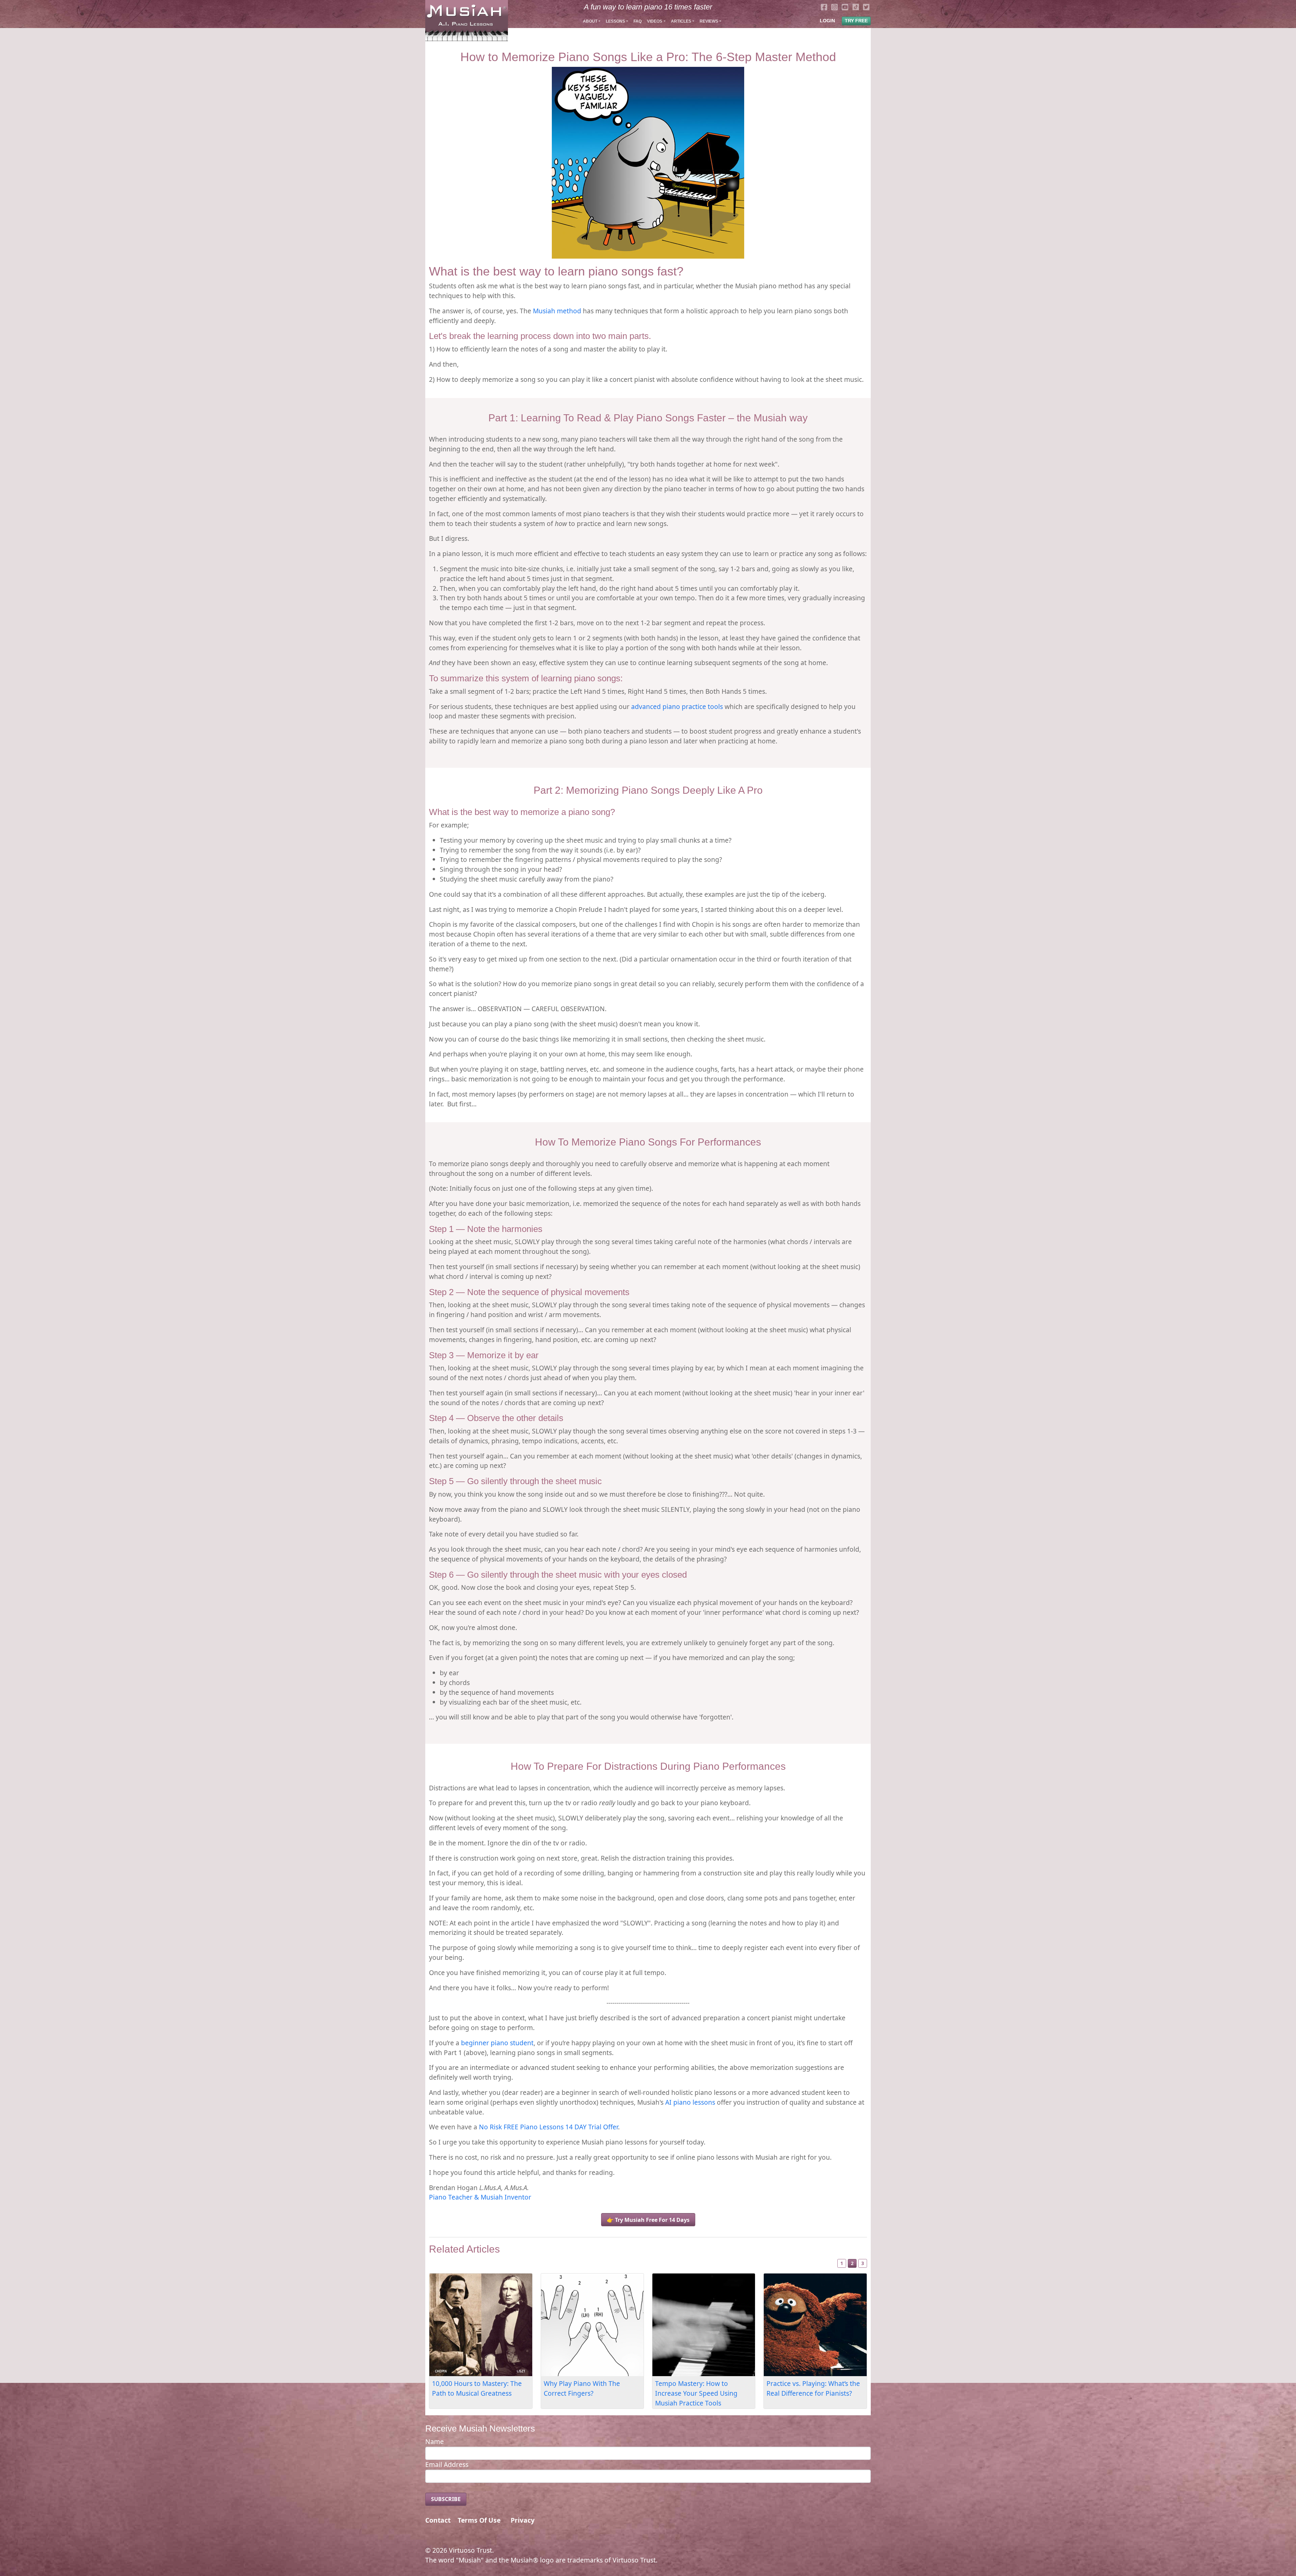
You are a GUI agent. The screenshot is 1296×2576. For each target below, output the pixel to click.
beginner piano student (497, 2043)
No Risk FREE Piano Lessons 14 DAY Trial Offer (548, 2127)
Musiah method (557, 311)
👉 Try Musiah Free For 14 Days (648, 2220)
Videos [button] (655, 21)
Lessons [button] (615, 21)
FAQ (638, 21)
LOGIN (827, 21)
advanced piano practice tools (677, 706)
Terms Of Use (479, 2520)
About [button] (590, 21)
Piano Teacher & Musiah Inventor (480, 2197)
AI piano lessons (690, 2102)
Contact (438, 2520)
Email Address (447, 2464)
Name (435, 2441)
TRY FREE (856, 21)
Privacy (523, 2520)
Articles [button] (681, 21)
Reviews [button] (709, 21)
